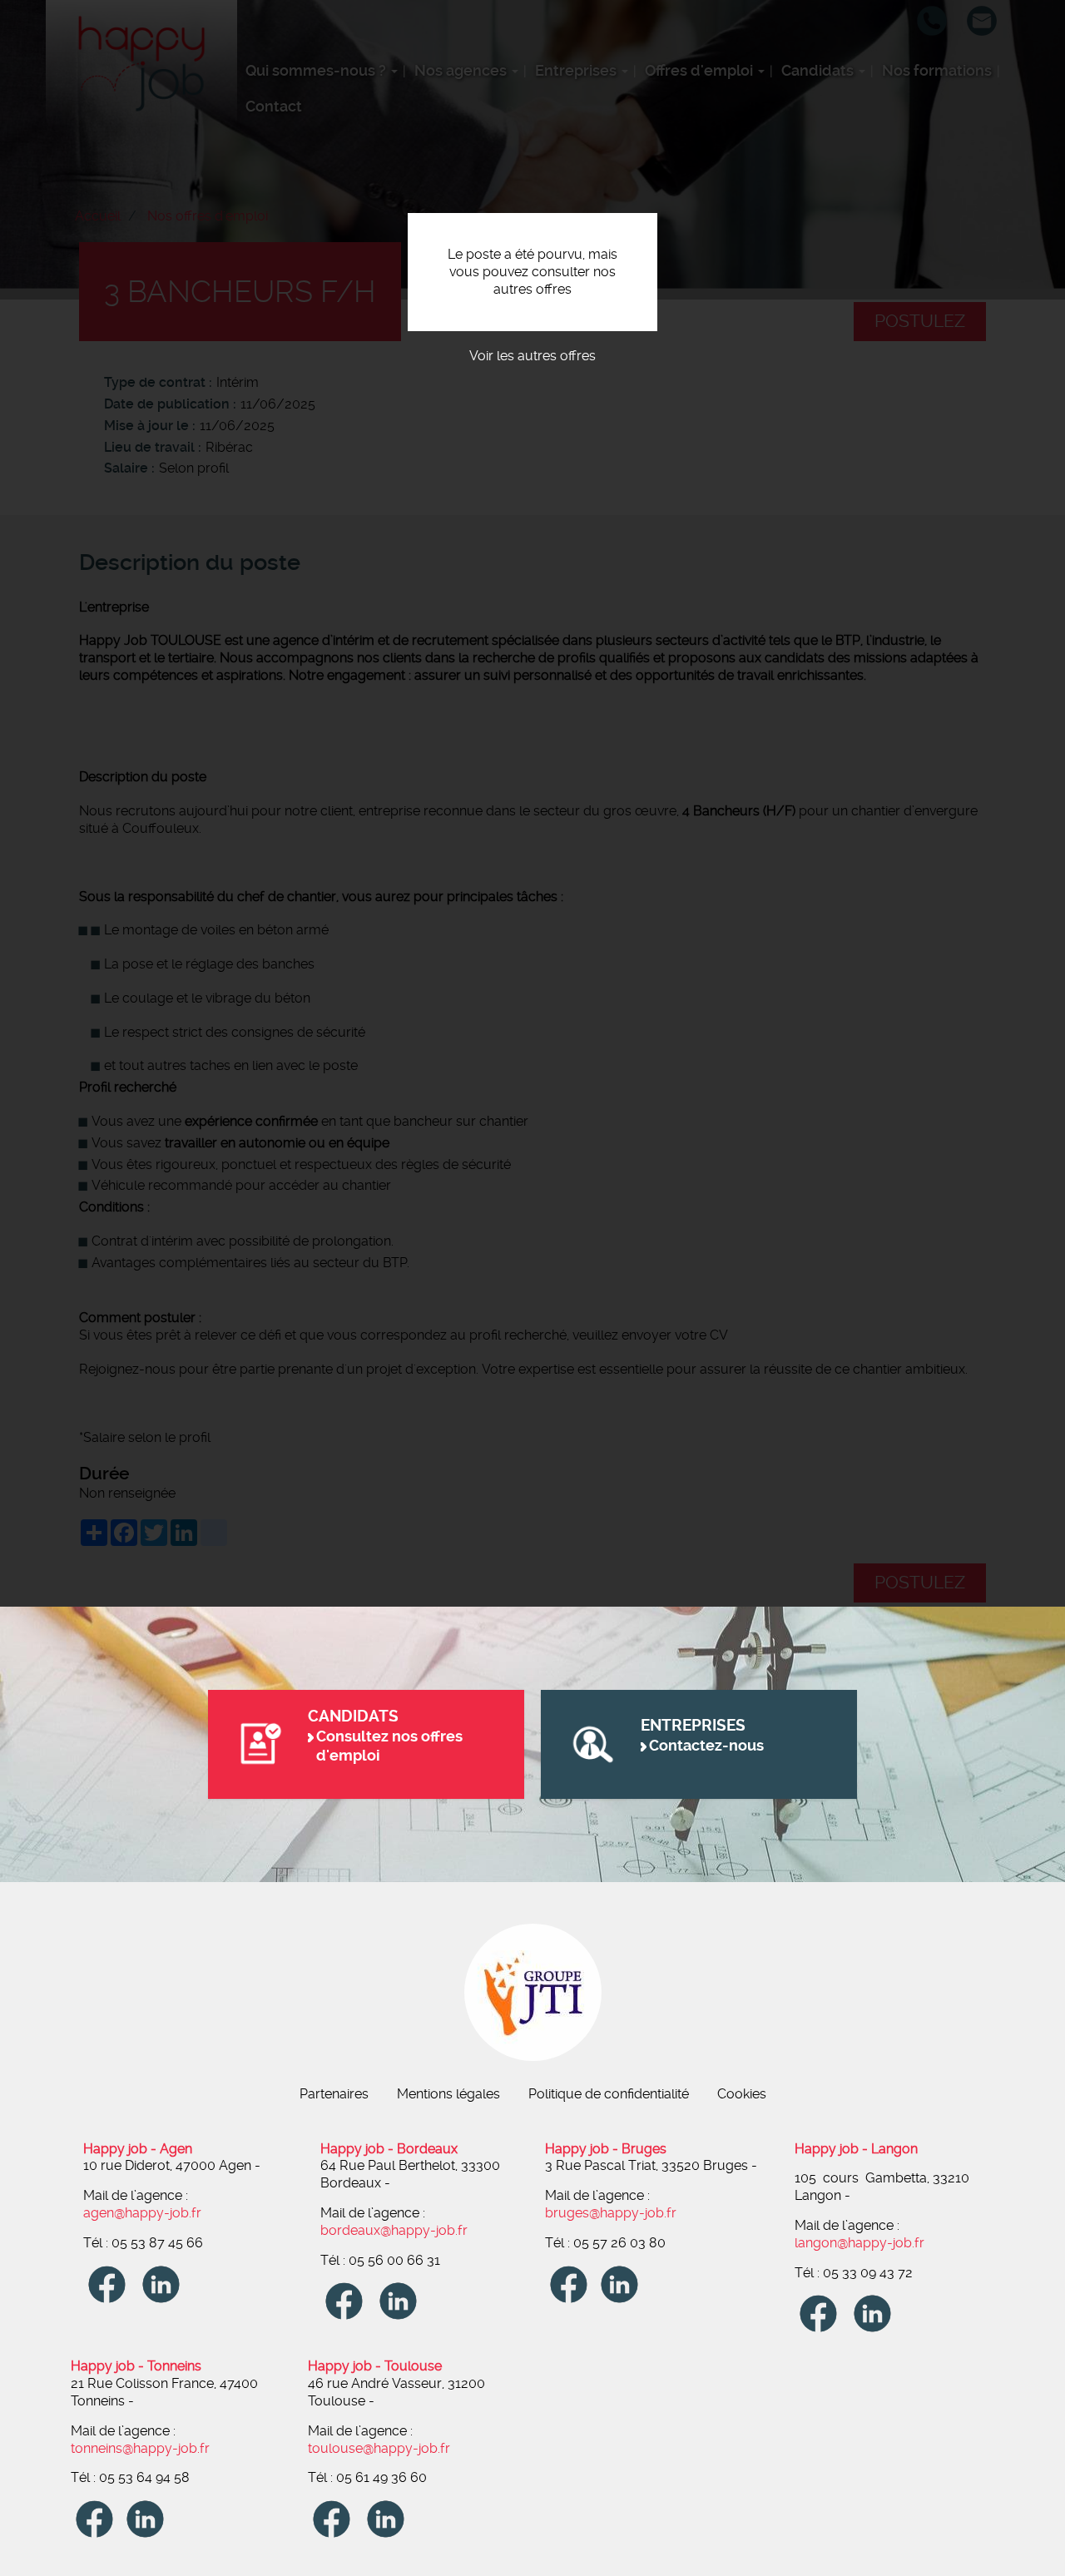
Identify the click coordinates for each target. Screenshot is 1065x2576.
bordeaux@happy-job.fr (394, 2230)
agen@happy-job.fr (142, 2213)
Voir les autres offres (532, 356)
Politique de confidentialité (609, 2094)
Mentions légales (448, 2094)
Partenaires (334, 2094)
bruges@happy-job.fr (611, 2213)
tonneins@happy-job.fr (140, 2448)
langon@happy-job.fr (859, 2243)
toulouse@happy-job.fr (379, 2448)
